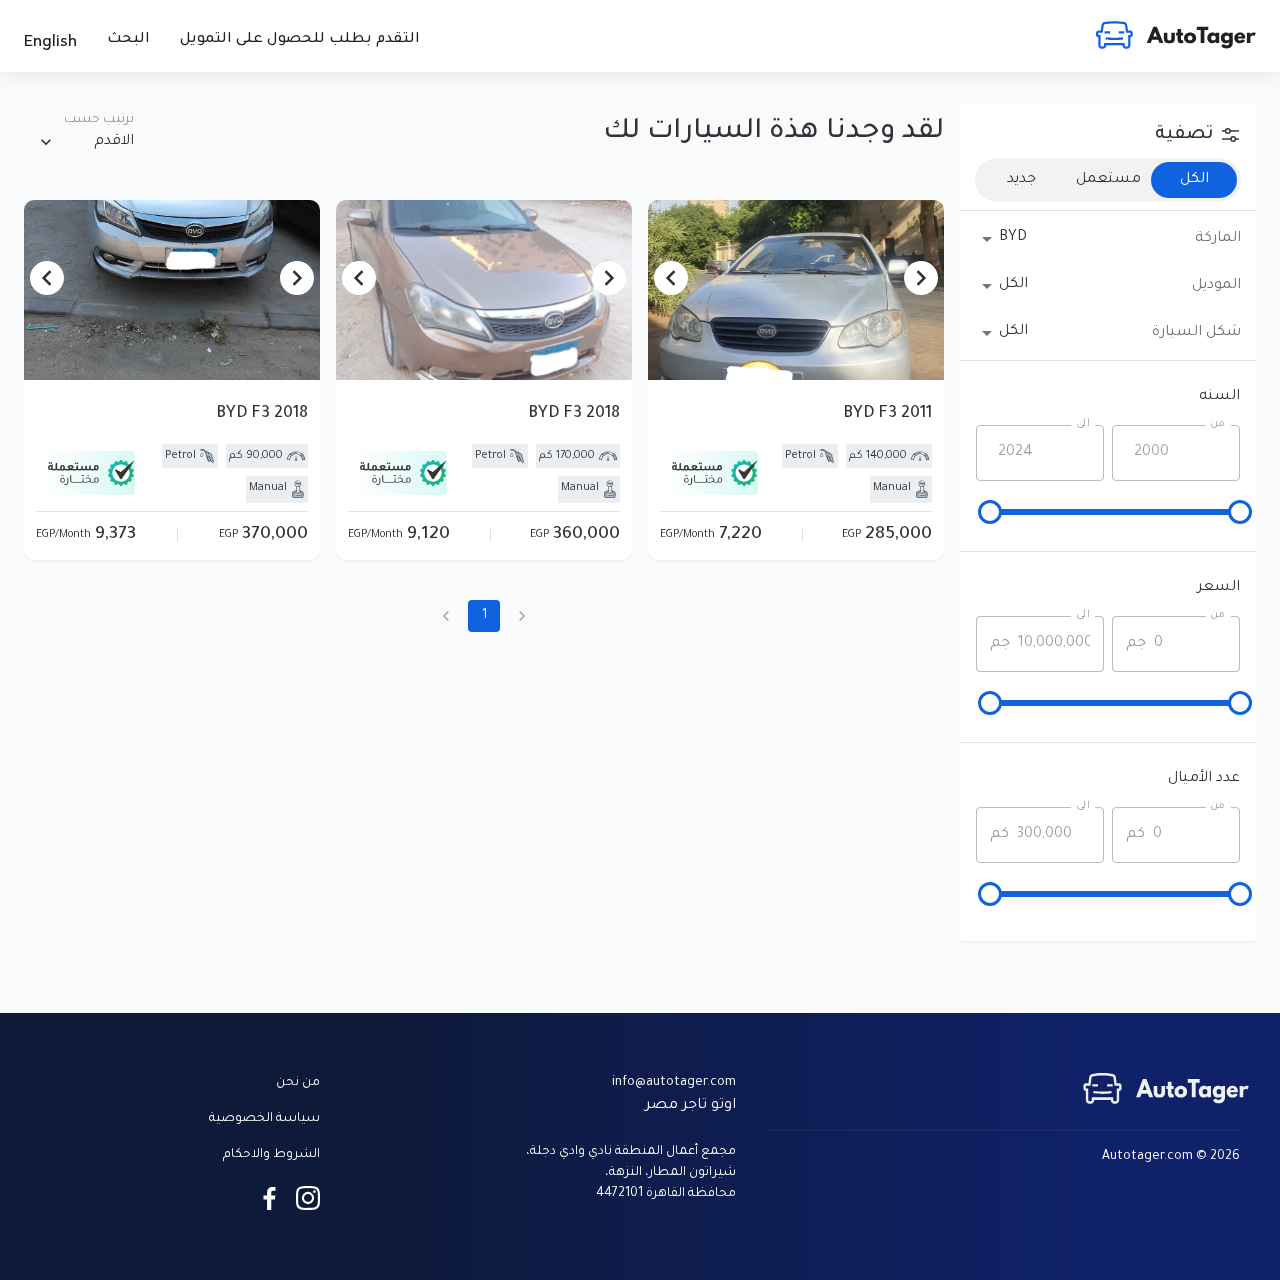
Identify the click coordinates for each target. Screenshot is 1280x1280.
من (1218, 424)
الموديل (1216, 286)
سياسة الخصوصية (264, 1119)
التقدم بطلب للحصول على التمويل (300, 40)
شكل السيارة (1196, 333)
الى (1083, 424)
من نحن (298, 1083)
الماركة (1218, 239)
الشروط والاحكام (271, 1155)
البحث (128, 40)
